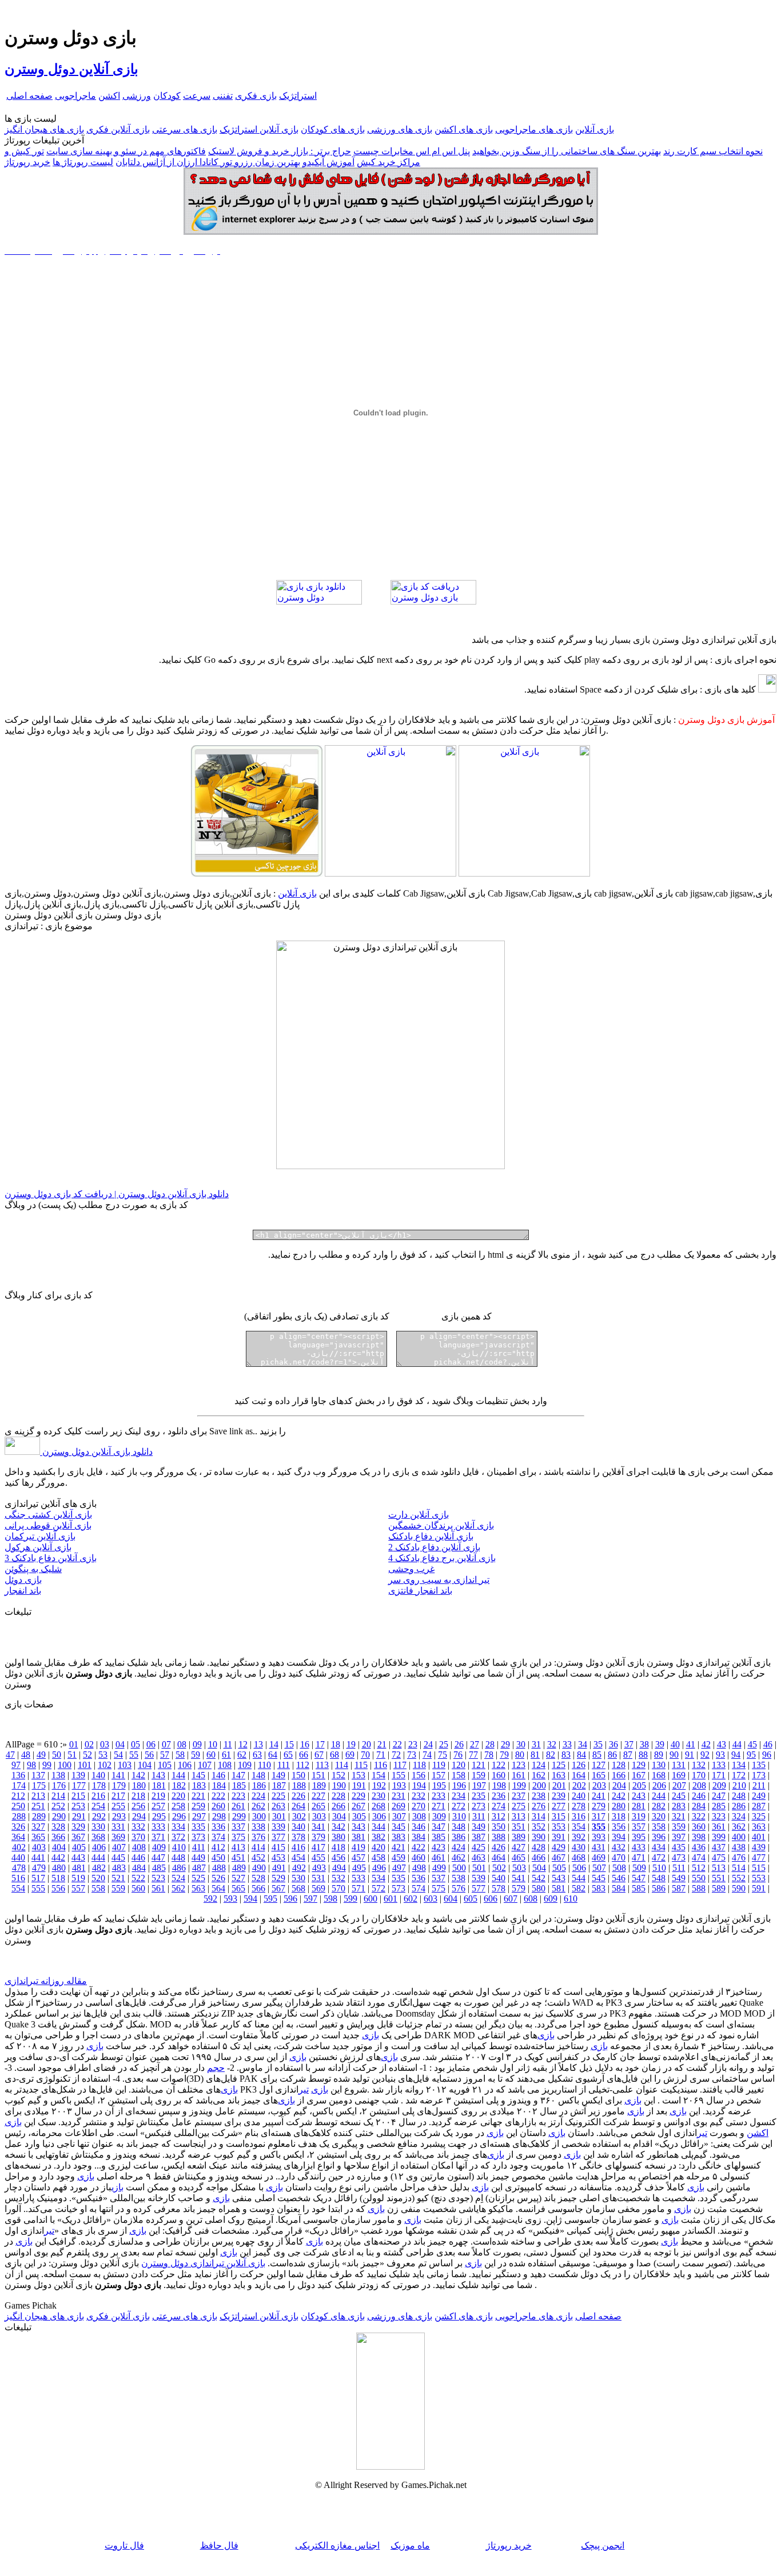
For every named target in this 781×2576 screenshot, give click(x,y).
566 (258, 1888)
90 (674, 1755)
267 (358, 1806)
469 (599, 1857)
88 (643, 1755)
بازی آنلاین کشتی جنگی (48, 1515)
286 (739, 1806)
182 (179, 1785)
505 (559, 1868)
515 (759, 1868)
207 (679, 1785)
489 (239, 1868)
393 (599, 1837)
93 (720, 1755)
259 (198, 1806)
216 (98, 1796)
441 (38, 1857)
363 (759, 1827)
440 (18, 1857)
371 (158, 1837)
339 (278, 1827)
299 (239, 1816)
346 (419, 1827)
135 (759, 1765)
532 (338, 1878)
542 (539, 1878)
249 (759, 1796)
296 (179, 1816)
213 (38, 1796)
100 (65, 1765)
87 (628, 1755)
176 (59, 1785)
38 (644, 1744)
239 (559, 1796)
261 (238, 1806)
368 (98, 1837)
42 (706, 1744)
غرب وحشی (411, 1569)
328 (58, 1827)
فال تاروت (124, 2545)
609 (551, 1899)
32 (552, 1744)
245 (679, 1796)
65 (288, 1755)
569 (318, 1888)
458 (378, 1857)
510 (659, 1868)
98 (31, 1765)
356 (619, 1827)
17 (320, 1744)
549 (679, 1878)
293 (119, 1816)
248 (739, 1796)
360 (699, 1827)
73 (412, 1755)
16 (305, 1744)
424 (459, 1847)
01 (74, 1744)
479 (39, 1868)
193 (399, 1785)
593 (230, 1899)
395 (639, 1837)
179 (119, 1785)
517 (38, 1878)
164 (579, 1775)
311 (479, 1816)
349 (479, 1827)
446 (138, 1857)
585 (639, 1888)
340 (298, 1827)
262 (258, 1806)
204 (619, 1785)
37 (629, 1744)
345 (399, 1827)
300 (259, 1816)
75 (443, 1755)
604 (451, 1899)
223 (238, 1796)
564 (218, 1888)
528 (258, 1878)
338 (258, 1827)
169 (679, 1775)
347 (439, 1827)
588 (699, 1888)
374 (218, 1837)
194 (419, 1785)
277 (559, 1806)
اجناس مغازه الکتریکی (337, 2545)
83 (566, 1755)
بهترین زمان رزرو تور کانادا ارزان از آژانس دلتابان (208, 162)
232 (419, 1796)
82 (551, 1755)
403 (39, 1847)
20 (366, 1744)
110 (264, 1765)
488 (219, 1868)
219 (158, 1796)
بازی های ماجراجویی (534, 129)
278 (579, 1806)
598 (330, 1899)
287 (759, 1806)
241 (599, 1796)
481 (79, 1868)
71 (381, 1755)
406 (99, 1847)
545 (599, 1878)
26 (459, 1744)
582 (579, 1888)
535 (399, 1878)
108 (225, 1765)
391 (559, 1837)
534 (378, 1878)
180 (139, 1785)
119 (439, 1765)
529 (278, 1878)
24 (428, 1744)
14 (274, 1744)
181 (159, 1785)
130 (659, 1765)
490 (259, 1868)
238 (539, 1796)
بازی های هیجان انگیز (44, 129)
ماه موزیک (410, 2545)
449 (198, 1857)
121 (479, 1765)
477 (759, 1857)
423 (439, 1847)
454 (298, 1857)
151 (318, 1775)
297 (199, 1816)
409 (159, 1847)
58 (180, 1755)
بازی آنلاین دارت (419, 1515)
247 (719, 1796)
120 (459, 1765)
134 (739, 1765)
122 (499, 1765)
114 (342, 1765)
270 (419, 1806)
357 (639, 1827)
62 (242, 1755)
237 (519, 1796)
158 (459, 1775)
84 (581, 1755)
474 (699, 1857)
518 (58, 1878)
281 (639, 1806)
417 (318, 1847)
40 (675, 1744)
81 (535, 1755)
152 (338, 1775)
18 (336, 1744)
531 (318, 1878)
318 (619, 1816)
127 (599, 1765)
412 (218, 1847)
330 (98, 1827)
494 (339, 1868)
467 (559, 1857)
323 (719, 1816)
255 (118, 1806)
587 (679, 1888)
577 (479, 1888)
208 (699, 1785)
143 (158, 1775)
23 (413, 1744)
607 (511, 1899)
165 (599, 1775)
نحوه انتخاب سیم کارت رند (713, 151)
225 (278, 1796)
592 (210, 1899)
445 (118, 1857)
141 (118, 1775)
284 (699, 1806)
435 (679, 1847)
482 (99, 1868)
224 (258, 1796)
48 (26, 1755)
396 (659, 1837)
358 (659, 1827)
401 (759, 1837)
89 (659, 1755)
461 (439, 1857)
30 (521, 1744)
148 (258, 1775)
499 (439, 1868)
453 (278, 1857)
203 (599, 1785)
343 (358, 1827)
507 (599, 1868)
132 (699, 1765)
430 (579, 1847)
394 (619, 1837)
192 (379, 1785)
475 (719, 1857)
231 (399, 1796)
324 (739, 1816)
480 (59, 1868)
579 (519, 1888)
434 (659, 1847)
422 (419, 1847)
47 (10, 1755)
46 (768, 1744)
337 (238, 1827)
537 (439, 1878)
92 (705, 1755)
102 (105, 1765)
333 (158, 1827)
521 (118, 1878)
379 (318, 1837)
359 (679, 1827)
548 (659, 1878)
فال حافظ (219, 2545)
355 (599, 1827)
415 (278, 1847)
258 (178, 1806)
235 (479, 1796)
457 (358, 1857)
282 (659, 1806)
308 (419, 1816)
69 (350, 1755)
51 (72, 1755)
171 (719, 1775)
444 (98, 1857)
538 (459, 1878)
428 (539, 1847)
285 (719, 1806)
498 (419, 1868)
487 (199, 1868)
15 (289, 1744)
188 (299, 1785)
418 (338, 1847)
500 (459, 1868)
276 (539, 1806)
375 (238, 1837)
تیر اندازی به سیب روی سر (439, 1580)
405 (79, 1847)
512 (699, 1868)
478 (19, 1868)
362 (739, 1827)
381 (358, 1837)
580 (539, 1888)
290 (59, 1816)
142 (138, 1775)
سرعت (197, 96)
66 (304, 1755)
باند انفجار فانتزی (420, 1591)
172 (739, 1775)
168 (659, 1775)
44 (737, 1744)
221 (198, 1796)
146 (218, 1775)
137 (38, 1775)
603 (431, 1899)
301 (279, 1816)
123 (519, 1765)
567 (278, 1888)
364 (18, 1837)
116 (380, 1765)
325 (759, 1816)
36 (613, 1744)
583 (599, 1888)
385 (439, 1837)
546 (619, 1878)
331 (118, 1827)
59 (196, 1755)
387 (479, 1837)
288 (19, 1816)
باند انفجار (23, 1591)
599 (350, 1899)
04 (120, 1744)
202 (579, 1785)
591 (759, 1888)
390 (539, 1837)
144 (178, 1775)
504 (539, 1868)
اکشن (109, 96)
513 (719, 1868)
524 (178, 1878)
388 (499, 1837)
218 (138, 1796)
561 (158, 1888)
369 (118, 1837)
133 (719, 1765)
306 (379, 1816)
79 (504, 1755)
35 (598, 1744)
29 (505, 1744)
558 (98, 1888)
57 (165, 1755)
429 (559, 1847)
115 (361, 1765)
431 (599, 1847)
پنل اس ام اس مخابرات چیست (412, 151)
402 (19, 1847)
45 (752, 1744)
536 (419, 1878)
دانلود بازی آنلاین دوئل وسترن (96, 1452)
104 (145, 1765)
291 (79, 1816)
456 (338, 1857)
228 (338, 1796)
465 (519, 1857)
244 (659, 1796)
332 (138, 1827)
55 (134, 1755)
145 (198, 1775)
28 (490, 1744)
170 (699, 1775)
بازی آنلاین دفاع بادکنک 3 (51, 1558)
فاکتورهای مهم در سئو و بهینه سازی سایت (126, 151)
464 (499, 1857)
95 (751, 1755)
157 (439, 1775)
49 (41, 1755)
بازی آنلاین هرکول (38, 1547)
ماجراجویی (75, 96)
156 (419, 1775)
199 (519, 1785)
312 (499, 1816)
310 (459, 1816)
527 (238, 1878)
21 (382, 1744)
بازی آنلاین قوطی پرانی (48, 1525)
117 (400, 1765)
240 (579, 1796)
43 (722, 1744)
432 (619, 1847)
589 (719, 1888)
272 (459, 1806)
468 (579, 1857)
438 (739, 1847)
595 (270, 1899)
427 (519, 1847)
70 (365, 1755)
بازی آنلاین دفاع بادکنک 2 (434, 1547)
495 (359, 1868)
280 (619, 1806)
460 (419, 1857)
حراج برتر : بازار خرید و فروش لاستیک (280, 151)
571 (358, 1888)
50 (57, 1755)
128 (619, 1765)
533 (358, 1878)
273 (479, 1806)
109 (245, 1765)
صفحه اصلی (29, 96)
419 (358, 1847)
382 (378, 1837)
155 (399, 1775)
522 (138, 1878)
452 (258, 1857)
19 (351, 1744)
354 (579, 1827)
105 (165, 1765)
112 (303, 1765)
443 (78, 1857)
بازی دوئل (23, 1580)
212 (18, 1796)
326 (18, 1827)
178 (99, 1785)
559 (118, 1888)
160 (499, 1775)
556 (58, 1888)
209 (719, 1785)
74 (427, 1755)
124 (539, 1765)
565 (238, 1888)
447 (158, 1857)
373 (198, 1837)
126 (579, 1765)
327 (38, 1827)
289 (39, 1816)
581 (559, 1888)
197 (479, 1785)
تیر (304, 2089)
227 (318, 1796)
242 (619, 1796)
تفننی (223, 96)
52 (87, 1755)
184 (219, 1785)
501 (479, 1868)
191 (359, 1785)
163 (559, 1775)
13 (258, 1744)
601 (390, 1899)
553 (759, 1878)
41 (691, 1744)
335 (198, 1827)
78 (489, 1755)
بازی (370, 2035)
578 (499, 1888)
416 (298, 1847)
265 (318, 1806)
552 (739, 1878)
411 (199, 1847)
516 (18, 1878)
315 (559, 1816)
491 (279, 1868)
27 (475, 1744)
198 (499, 1785)
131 (679, 1765)
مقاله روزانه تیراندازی (46, 1981)
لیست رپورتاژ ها (83, 162)
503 (519, 1868)
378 (298, 1837)
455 (318, 1857)
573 (399, 1888)
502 (499, 1868)
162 (539, 1775)
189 (319, 1785)
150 (298, 1775)
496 (379, 1868)
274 (499, 1806)
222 (218, 1796)
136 (18, 1775)
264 (298, 1806)
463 (479, 1857)
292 (99, 1816)
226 (298, 1796)
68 (334, 1755)
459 (399, 1857)
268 (378, 1806)
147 (238, 1775)
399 (719, 1837)
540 (499, 1878)
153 (358, 1775)
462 (459, 1857)
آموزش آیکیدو (328, 162)
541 (519, 1878)
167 (639, 1775)
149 (278, 1775)
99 (47, 1765)
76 (458, 1755)
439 (759, 1847)
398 (699, 1837)
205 (639, 1785)
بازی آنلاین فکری (118, 129)
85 (597, 1755)
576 (459, 1888)
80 (520, 1755)
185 (239, 1785)
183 (199, 1785)
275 (519, 1806)
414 (258, 1847)
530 (298, 1878)
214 (58, 1796)
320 (659, 1816)
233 (439, 1796)
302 (299, 1816)
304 (339, 1816)
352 (539, 1827)
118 (419, 1765)
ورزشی (137, 96)
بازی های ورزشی (400, 129)
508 (619, 1868)
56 (149, 1755)
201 (559, 1785)
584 (619, 1888)
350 (499, 1827)
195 (439, 1785)
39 (660, 1744)
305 (359, 1816)
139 (78, 1775)
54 (118, 1755)
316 (579, 1816)
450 (218, 1857)
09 (197, 1744)
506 (579, 1868)
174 (19, 1785)
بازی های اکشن (464, 129)
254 (98, 1806)
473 (679, 1857)
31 (536, 1744)
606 (491, 1899)
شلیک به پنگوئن (33, 1569)
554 (18, 1888)
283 (679, 1806)
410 (179, 1847)
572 (378, 1888)
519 (78, 1878)
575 (439, 1888)
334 (178, 1827)
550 (699, 1878)
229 (358, 1796)
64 (273, 1755)
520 (98, 1878)
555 (38, 1888)
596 (290, 1899)
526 (218, 1878)
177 (79, 1785)
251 (38, 1806)
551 (719, 1878)
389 (519, 1837)
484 (139, 1868)
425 (479, 1847)
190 (339, 1785)
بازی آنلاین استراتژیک (259, 129)
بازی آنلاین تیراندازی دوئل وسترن (203, 2263)
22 (397, 1744)
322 (699, 1816)
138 (58, 1775)
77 (473, 1755)
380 (338, 1837)
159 (479, 1775)
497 (399, 1868)
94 (736, 1755)
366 (58, 1837)
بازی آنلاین (595, 129)
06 (151, 1744)
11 (228, 1744)
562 (178, 1888)
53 (103, 1755)
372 (178, 1837)
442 (58, 1857)
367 (78, 1837)
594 (250, 1899)
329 (78, 1827)
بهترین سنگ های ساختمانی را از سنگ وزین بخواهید (567, 151)
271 (439, 1806)
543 (559, 1878)
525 (198, 1878)
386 (459, 1837)
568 (298, 1888)
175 (39, 1785)
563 (198, 1888)
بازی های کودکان (333, 129)
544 (579, 1878)
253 (78, 1806)
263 (278, 1806)
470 (619, 1857)
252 (58, 1806)
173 (759, 1775)
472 (659, 1857)
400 (739, 1837)
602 (411, 1899)
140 (98, 1775)
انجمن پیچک (603, 2545)
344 (378, 1827)
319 (639, 1816)
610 (571, 1899)
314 (539, 1816)
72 (396, 1755)
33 (567, 1744)
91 (690, 1755)
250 (18, 1806)
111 (284, 1765)
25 (444, 1744)
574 (419, 1888)
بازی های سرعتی (185, 129)
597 (310, 1899)
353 (559, 1827)
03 (105, 1744)
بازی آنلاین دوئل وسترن (71, 69)
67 (319, 1755)
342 (338, 1827)
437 (719, 1847)
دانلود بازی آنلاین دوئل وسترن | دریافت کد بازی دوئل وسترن (117, 1194)
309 (439, 1816)
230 (378, 1796)
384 (419, 1837)
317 (599, 1816)
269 (399, 1806)
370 (138, 1837)
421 (399, 1847)
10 (213, 1744)
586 (659, 1888)
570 (338, 1888)
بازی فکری (256, 96)
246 (699, 1796)
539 (479, 1878)
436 (699, 1847)
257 (158, 1806)
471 (639, 1857)
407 (119, 1847)
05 (136, 1744)
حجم (216, 2068)
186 (259, 1785)
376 (258, 1837)
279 (599, 1806)
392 (579, 1837)
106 (185, 1765)
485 (159, 1868)
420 (378, 1847)
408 (139, 1847)
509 (639, 1868)
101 (85, 1765)
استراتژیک (298, 96)
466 (539, 1857)
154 (378, 1775)
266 (338, 1806)
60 (211, 1755)
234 (459, 1796)
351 (519, 1827)
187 (279, 1785)
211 (759, 1785)
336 (218, 1827)
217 (118, 1796)
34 (583, 1744)
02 (89, 1744)
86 (612, 1755)
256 (138, 1806)
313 (519, 1816)
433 (639, 1847)
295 (159, 1816)
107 (205, 1765)
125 (559, 1765)
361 (719, 1827)
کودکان (167, 96)
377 (278, 1837)
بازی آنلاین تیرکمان (40, 1536)
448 (178, 1857)
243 (639, 1796)
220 (178, 1796)
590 (739, 1888)
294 (139, 1816)
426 (499, 1847)
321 (679, 1816)
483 (119, 1868)
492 (299, 1868)
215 (78, 1796)
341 (318, 1827)
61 (226, 1755)
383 (399, 1837)
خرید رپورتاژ (27, 162)
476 (739, 1857)
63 (257, 1755)
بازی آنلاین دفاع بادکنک (431, 1536)
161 (519, 1775)
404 (59, 1847)
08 (182, 1744)
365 (38, 1837)
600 (370, 1899)
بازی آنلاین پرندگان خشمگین (441, 1525)
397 (679, 1837)
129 (639, 1765)
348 (459, 1827)
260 (218, 1806)
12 (243, 1744)
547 (639, 1878)
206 (659, 1785)
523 (158, 1878)
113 (322, 1765)
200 (539, 1785)
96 (767, 1755)
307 (399, 1816)
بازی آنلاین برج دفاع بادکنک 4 (442, 1558)
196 (459, 1785)
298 (219, 1816)
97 (16, 1765)
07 (166, 1744)
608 (531, 1899)
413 (238, 1847)
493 (319, 1868)
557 (78, 1888)
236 (499, 1796)
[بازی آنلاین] (524, 873)
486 (179, 1868)
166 (619, 1775)
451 (238, 1857)
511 (679, 1868)
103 (125, 1765)
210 (739, 1785)
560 (138, 1888)
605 (471, 1899)
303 (319, 1816)
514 (739, 1868)
